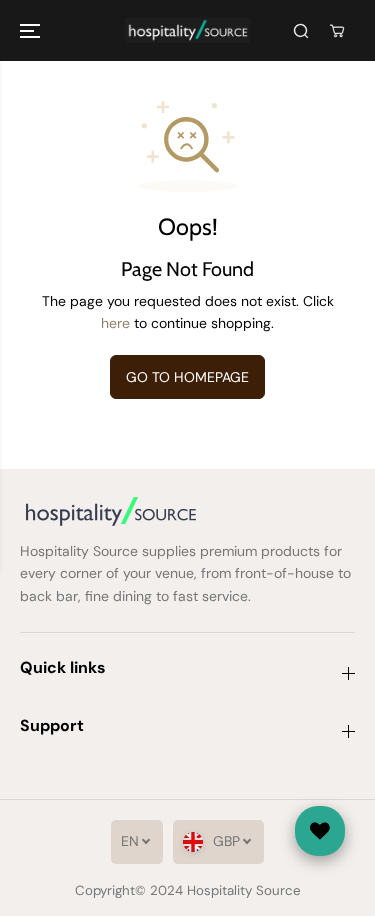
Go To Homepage (187, 377)
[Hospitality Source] (187, 30)
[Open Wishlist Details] (320, 831)
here (115, 323)
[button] (32, 30)
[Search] (301, 31)
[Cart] (337, 31)
